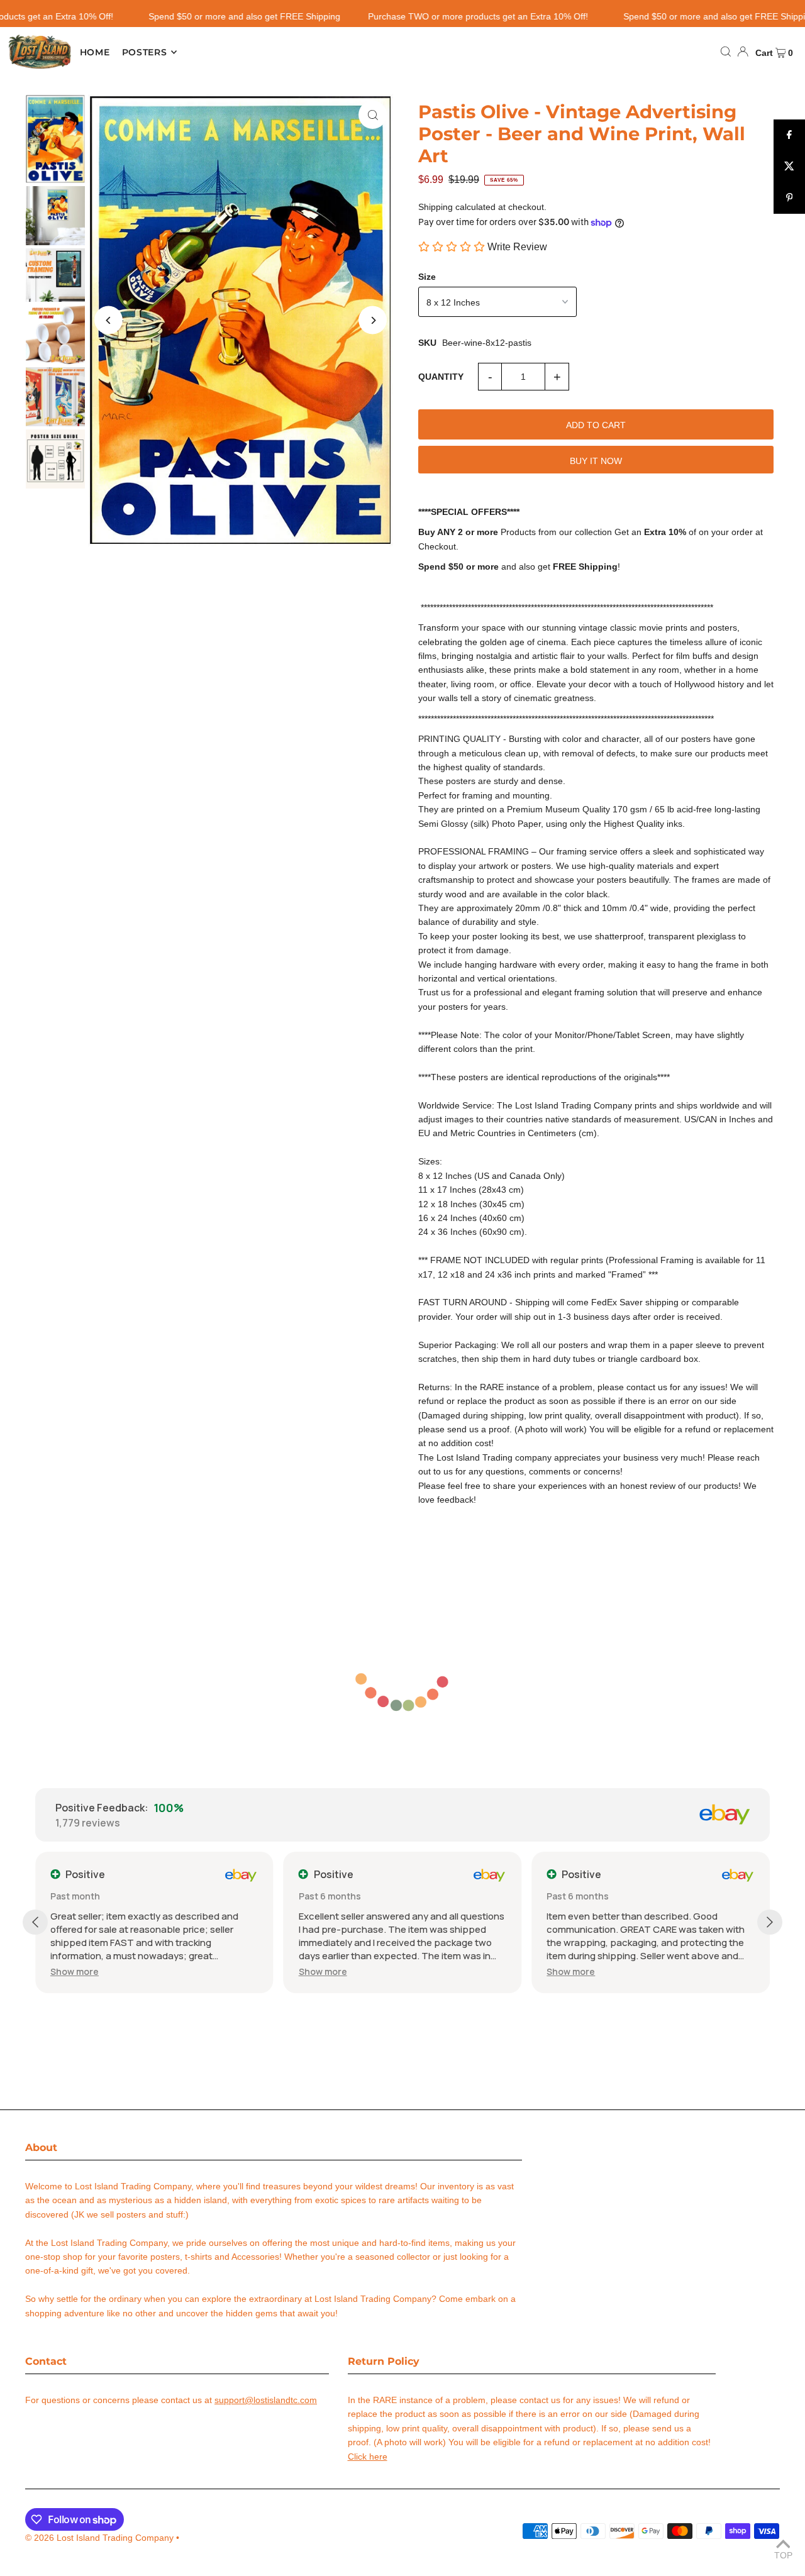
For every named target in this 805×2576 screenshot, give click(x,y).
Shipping (436, 207)
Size (427, 277)
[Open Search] (726, 52)
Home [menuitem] (95, 52)
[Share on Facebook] (789, 135)
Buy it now (596, 461)
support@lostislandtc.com (266, 2400)
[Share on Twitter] (789, 167)
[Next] (373, 320)
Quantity (441, 377)
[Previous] (108, 320)
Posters (145, 52)
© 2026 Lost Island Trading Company (99, 2538)
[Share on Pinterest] (789, 198)
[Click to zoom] (373, 115)
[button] (75, 1971)
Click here (368, 2457)
